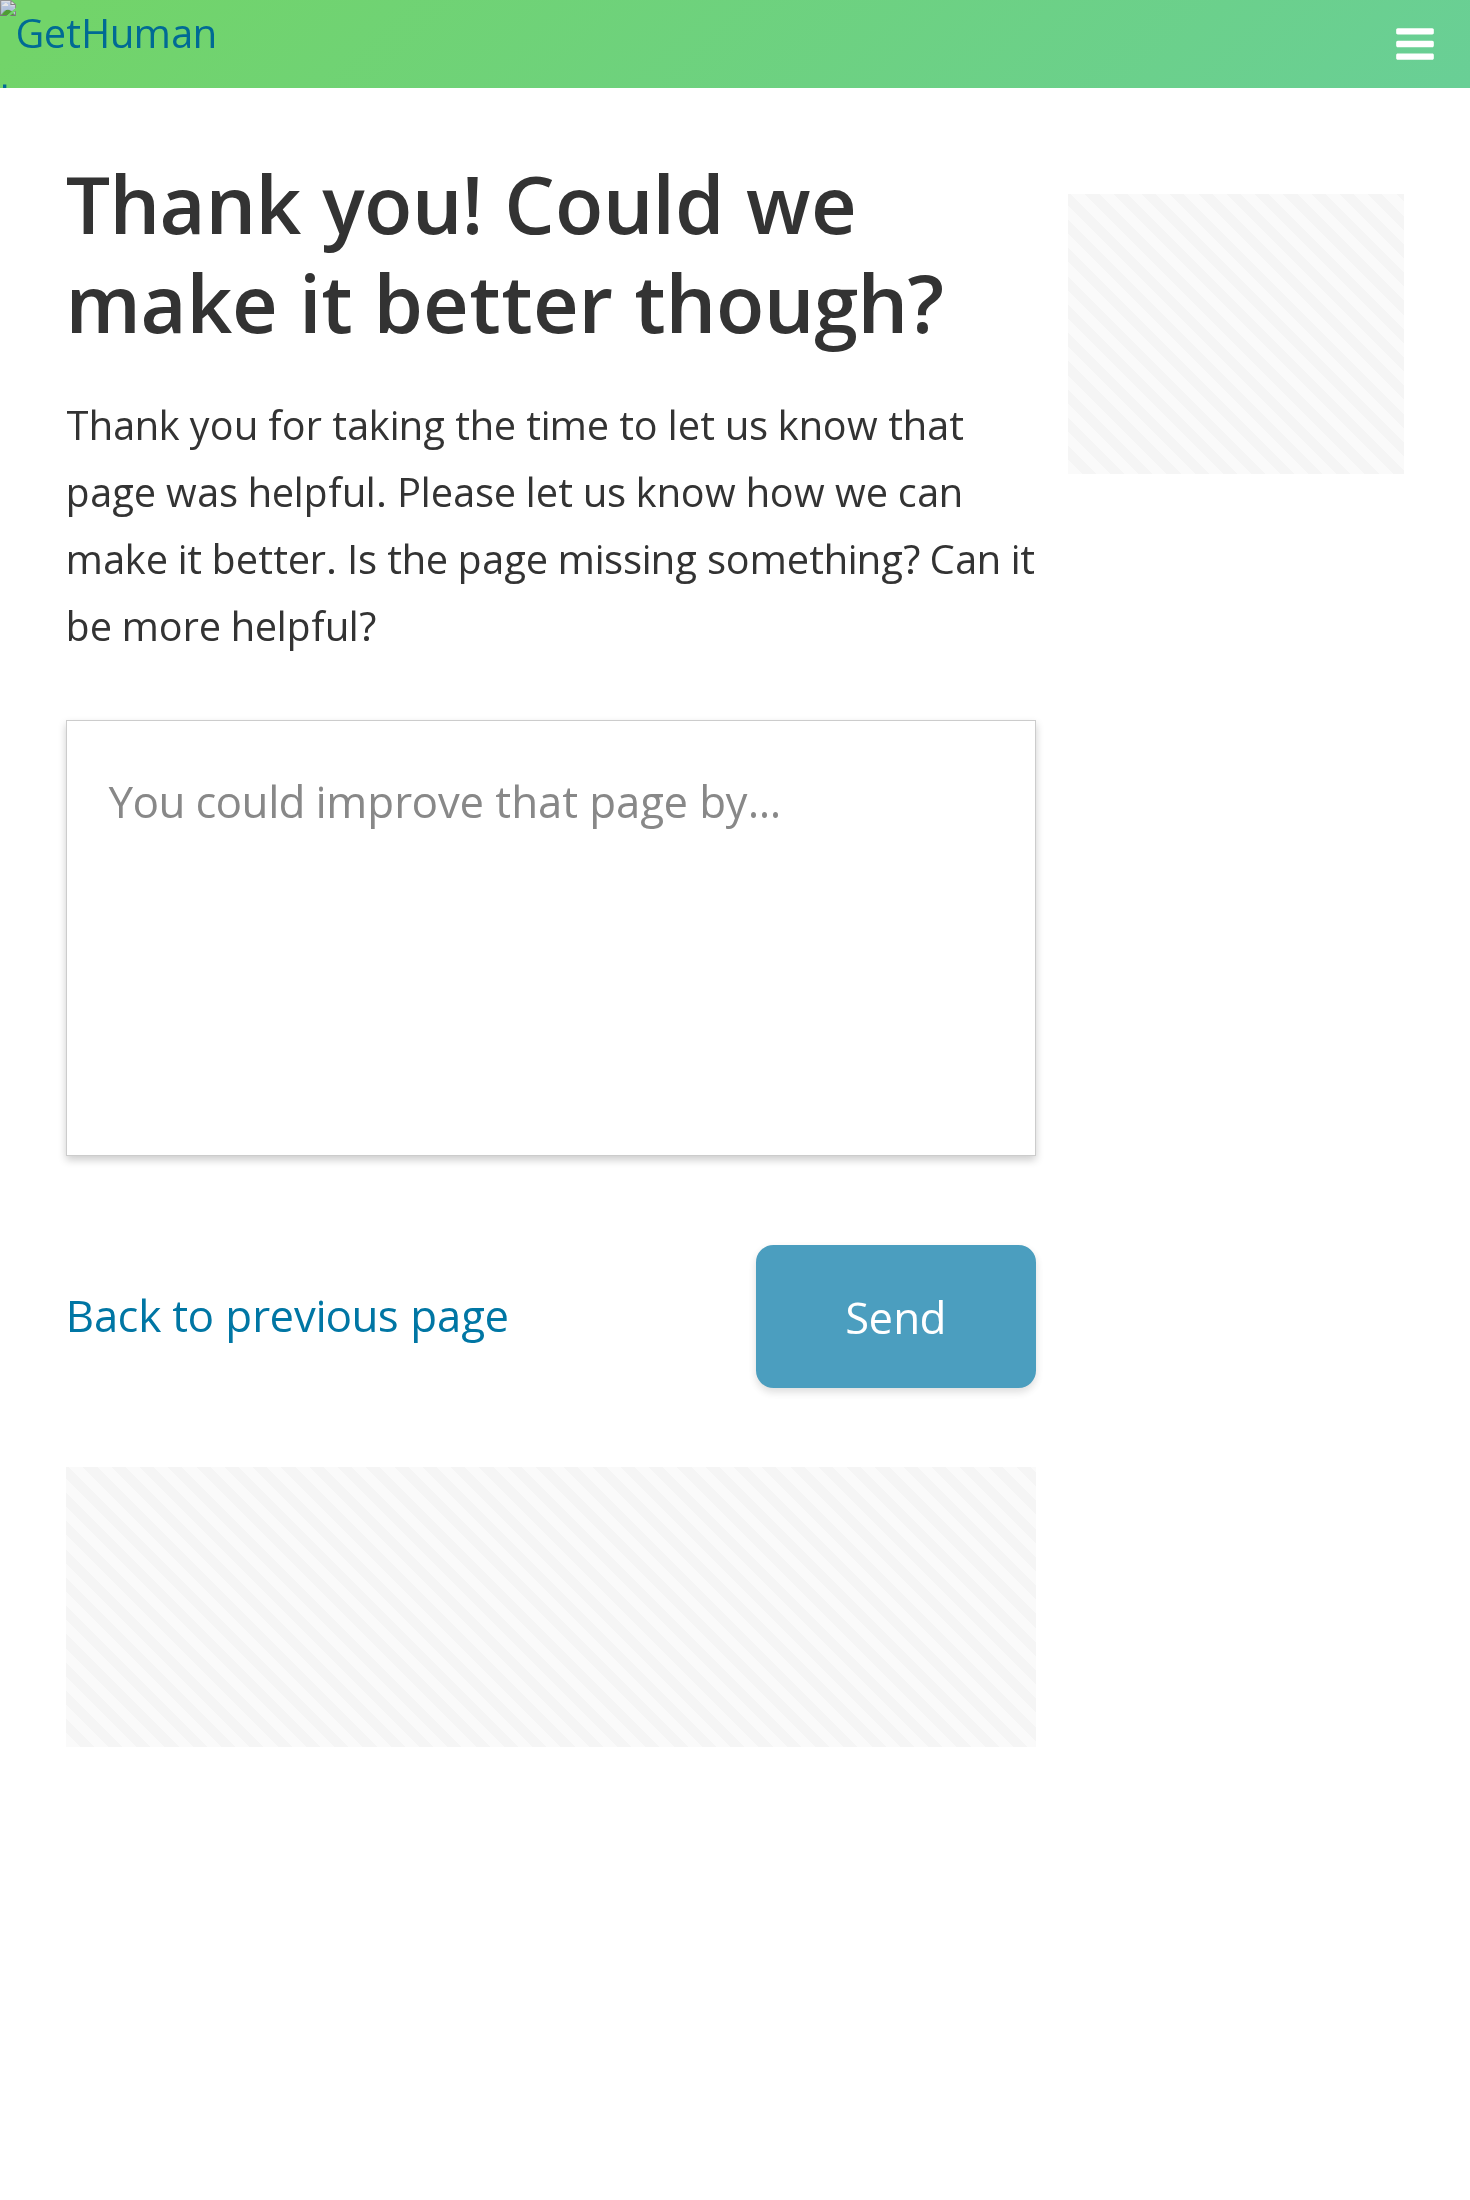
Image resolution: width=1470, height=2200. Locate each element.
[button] (1415, 44)
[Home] (140, 44)
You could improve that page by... (445, 801)
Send (895, 1317)
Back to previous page (287, 1315)
